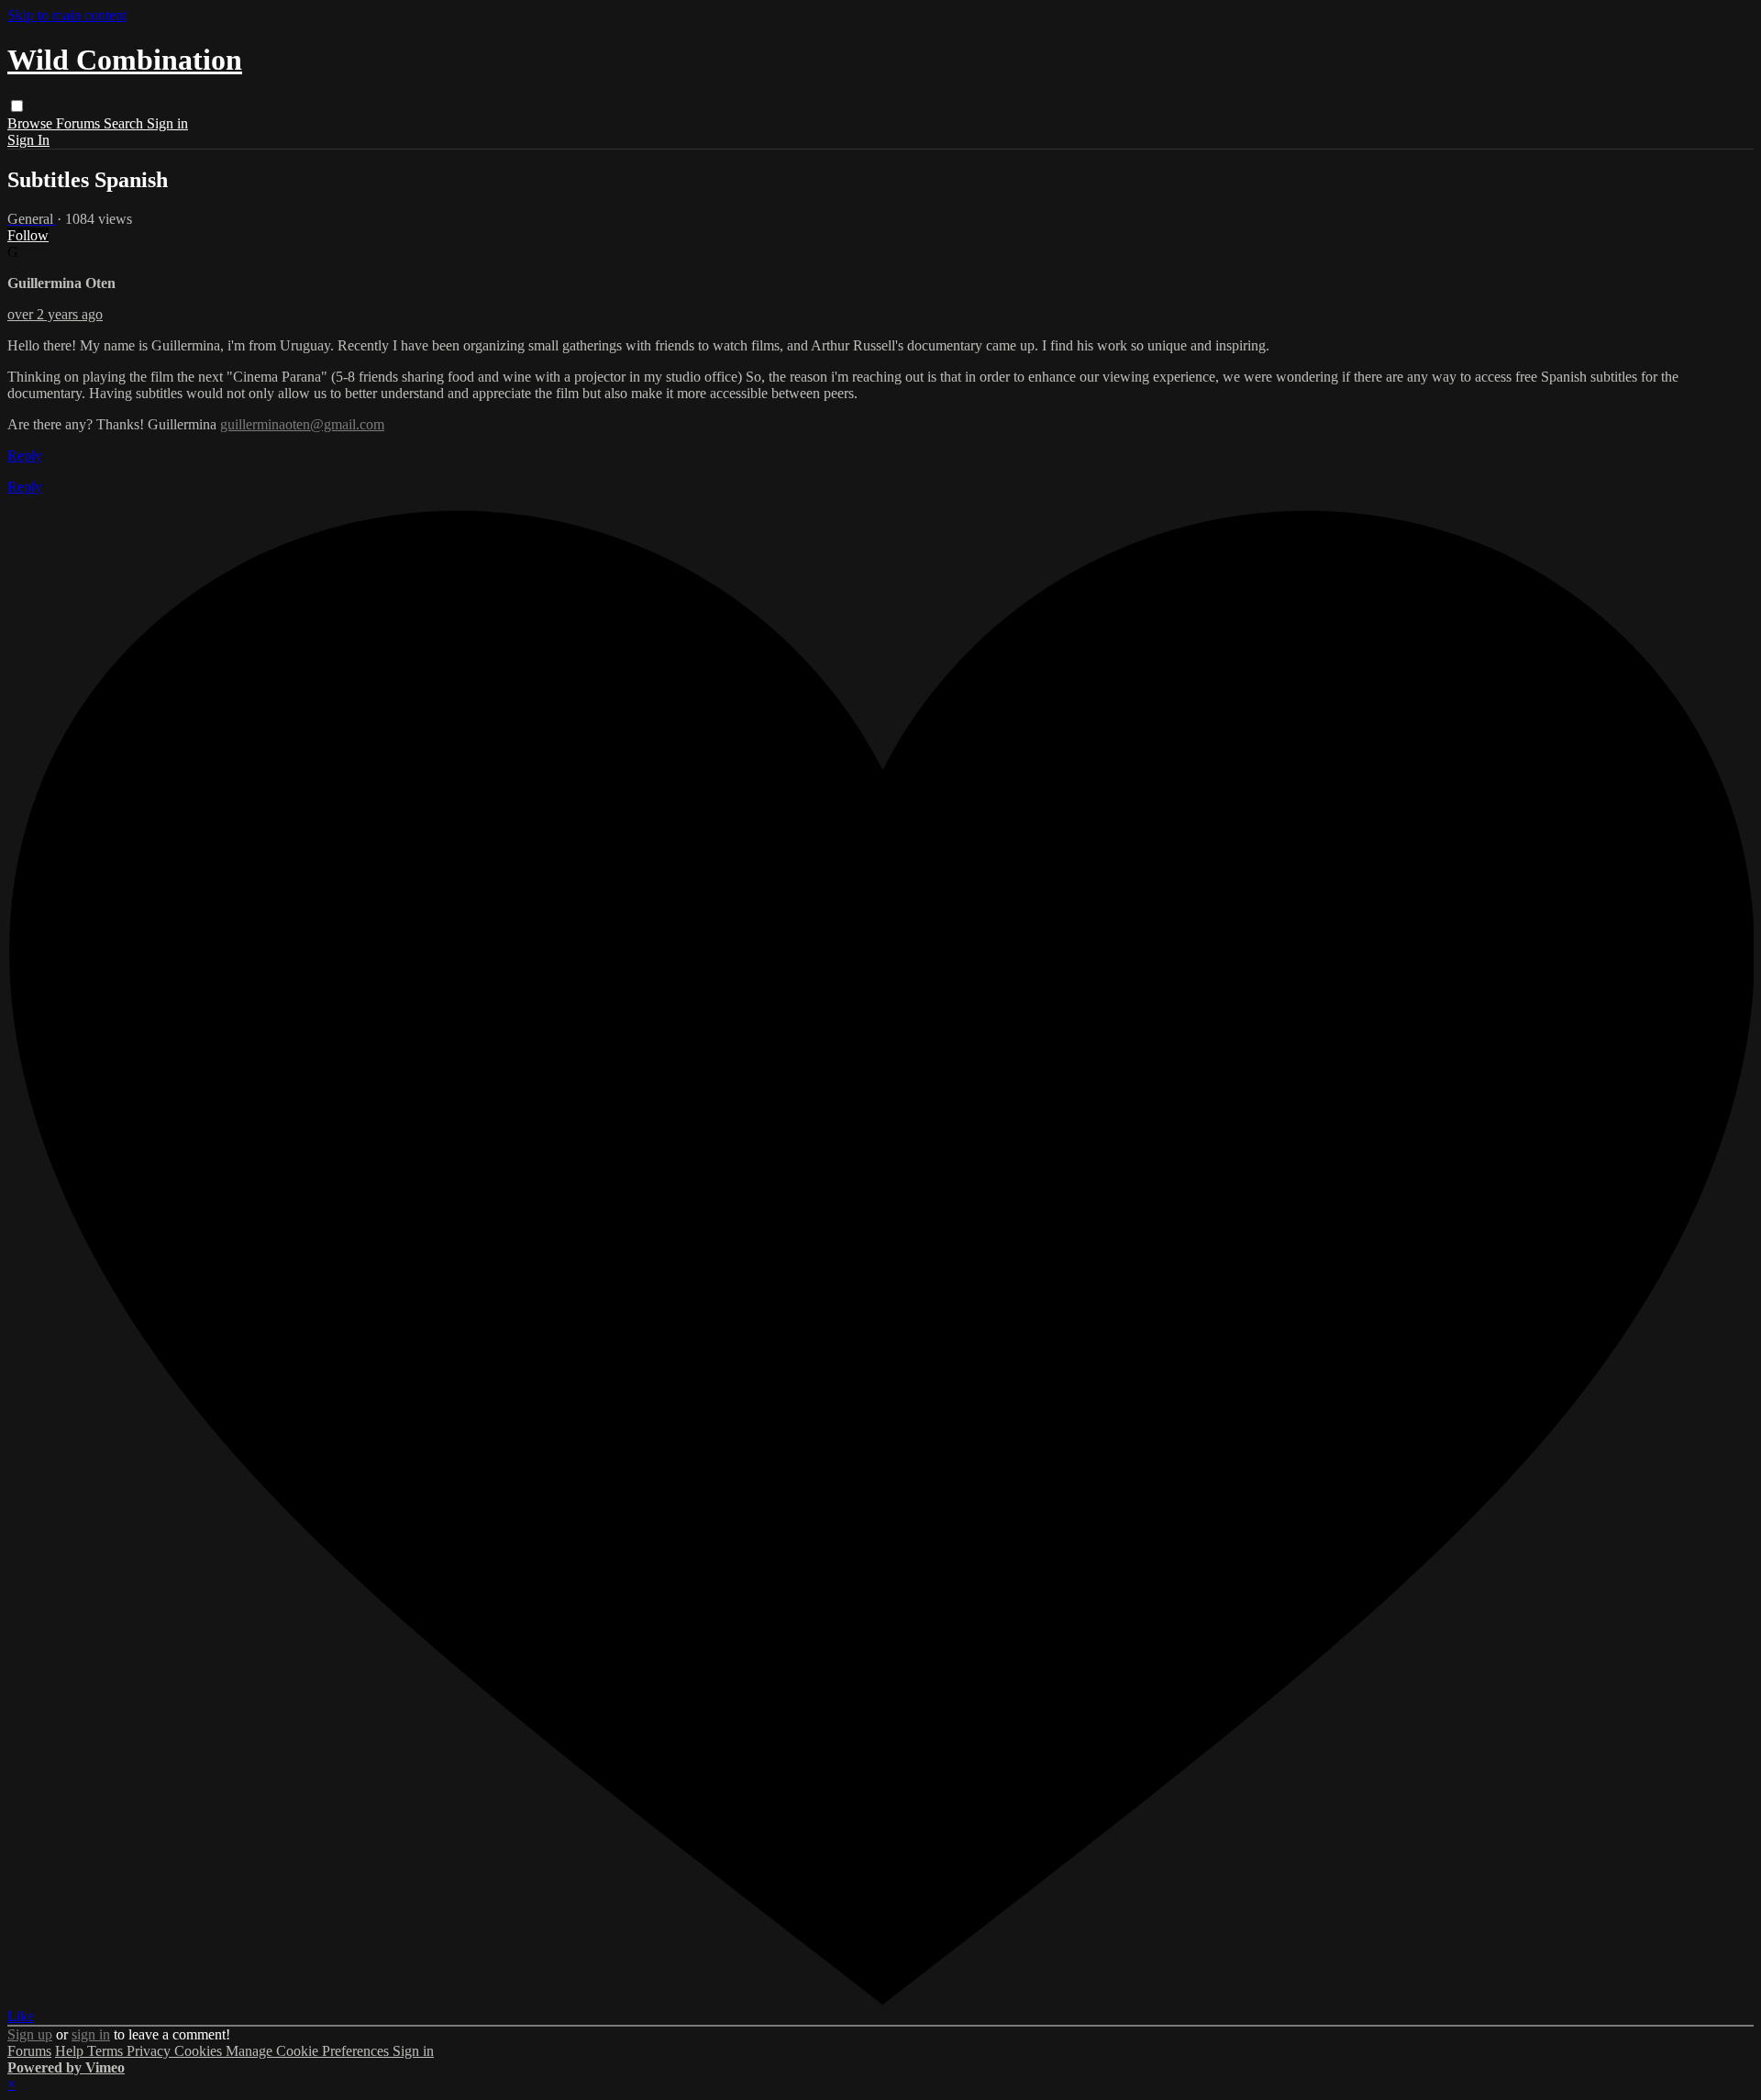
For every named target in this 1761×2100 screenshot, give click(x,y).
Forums (80, 123)
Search (125, 123)
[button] (17, 106)
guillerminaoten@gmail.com (302, 424)
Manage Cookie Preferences (309, 2051)
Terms (107, 2051)
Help (71, 2051)
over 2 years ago (55, 314)
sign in (91, 2034)
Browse (32, 123)
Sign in (167, 123)
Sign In (28, 140)
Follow (28, 235)
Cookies (200, 2051)
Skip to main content (67, 15)
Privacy (150, 2051)
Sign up (30, 2034)
